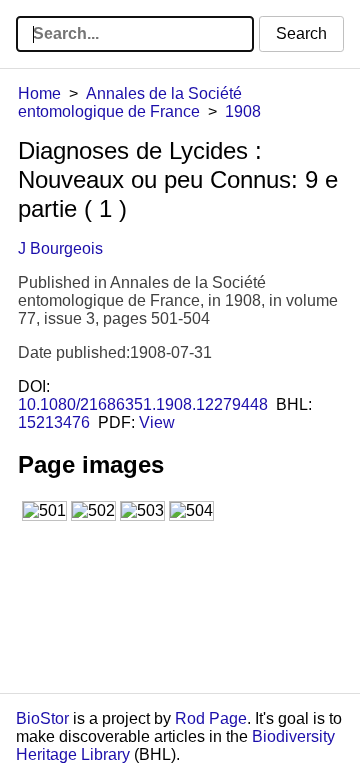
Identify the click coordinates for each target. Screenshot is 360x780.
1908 (243, 111)
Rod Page (211, 718)
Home (39, 93)
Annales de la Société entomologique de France (130, 102)
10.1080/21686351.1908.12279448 (143, 404)
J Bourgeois (60, 248)
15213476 (54, 422)
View (157, 422)
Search (301, 33)
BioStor (42, 718)
